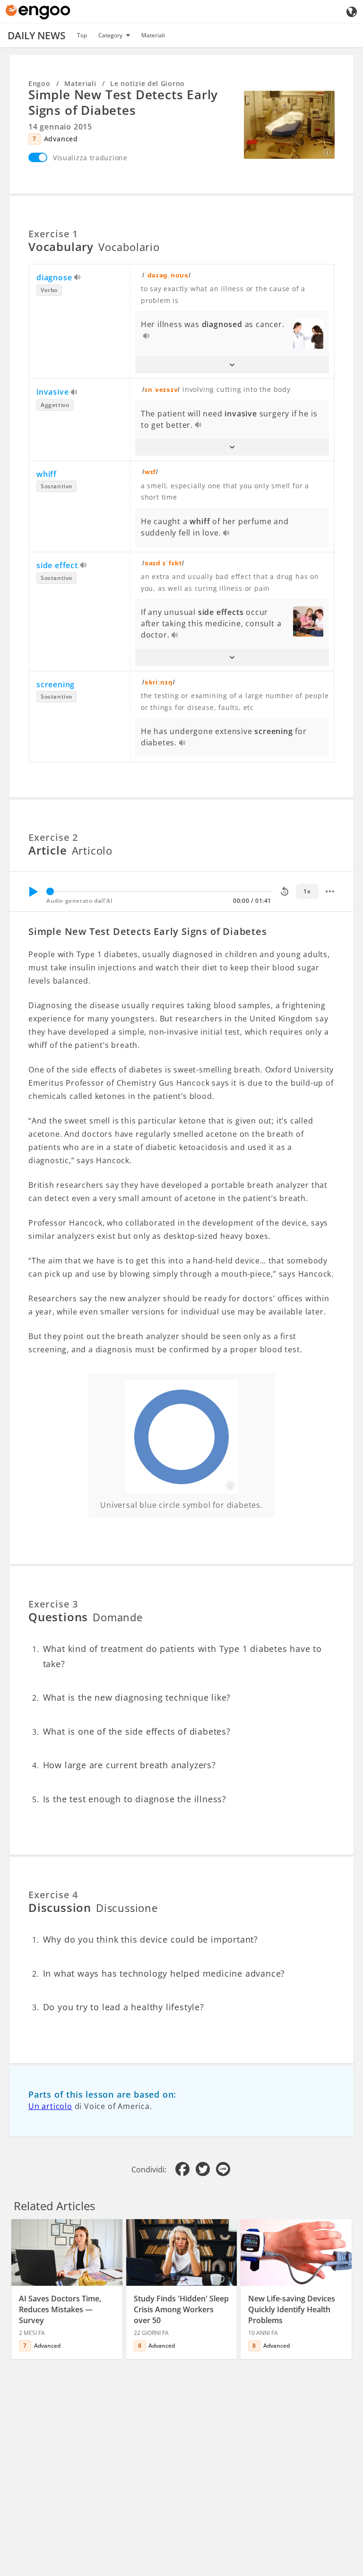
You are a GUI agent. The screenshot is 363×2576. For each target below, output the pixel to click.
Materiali (153, 35)
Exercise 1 (53, 234)
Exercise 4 (53, 1895)
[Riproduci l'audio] (78, 278)
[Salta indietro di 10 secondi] (285, 891)
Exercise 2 (53, 837)
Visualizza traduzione (90, 158)
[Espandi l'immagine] (289, 125)
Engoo (39, 83)
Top (82, 35)
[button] (232, 365)
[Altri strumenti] (330, 891)
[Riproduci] (33, 891)
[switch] (38, 157)
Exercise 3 (53, 1604)
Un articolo (50, 2106)
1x (307, 891)
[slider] (50, 891)
